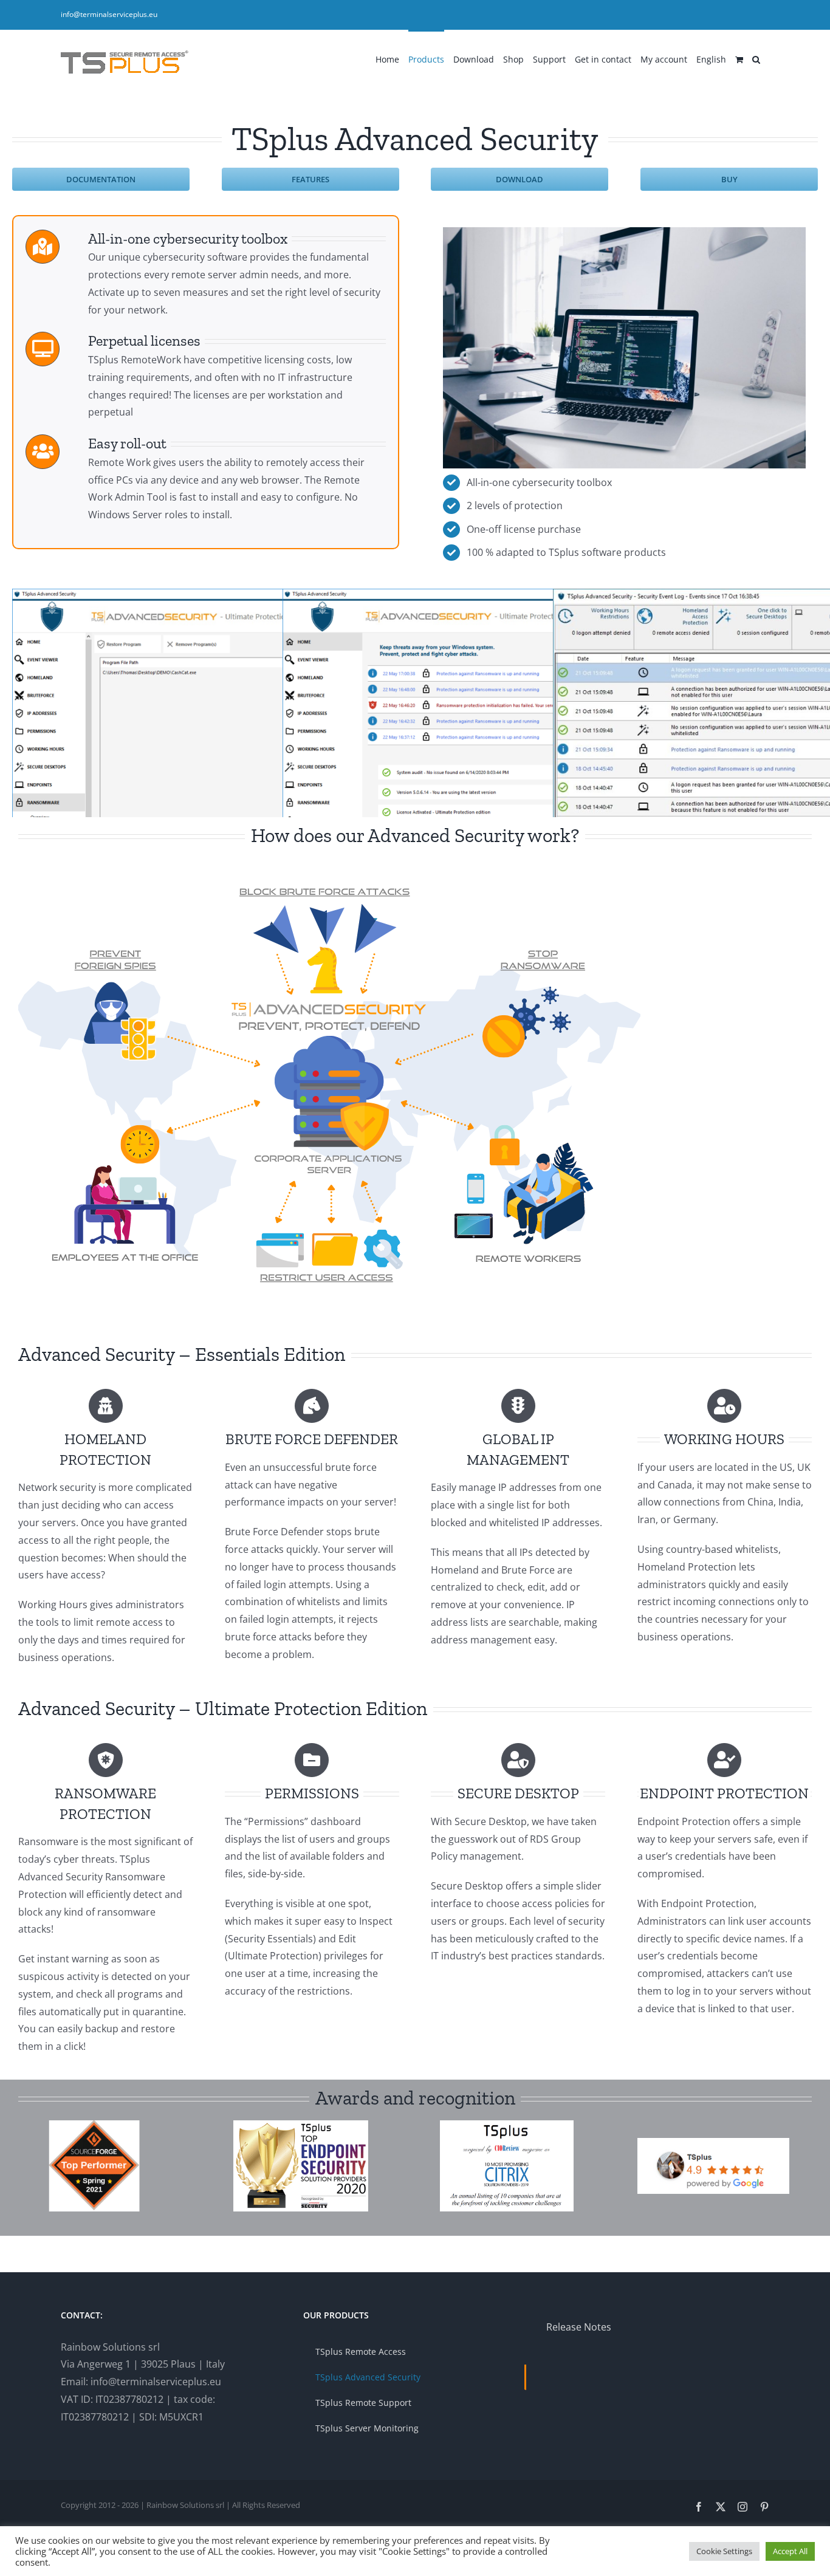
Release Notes (579, 2327)
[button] (756, 58)
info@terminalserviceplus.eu (109, 14)
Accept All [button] (790, 2551)
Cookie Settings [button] (724, 2551)
